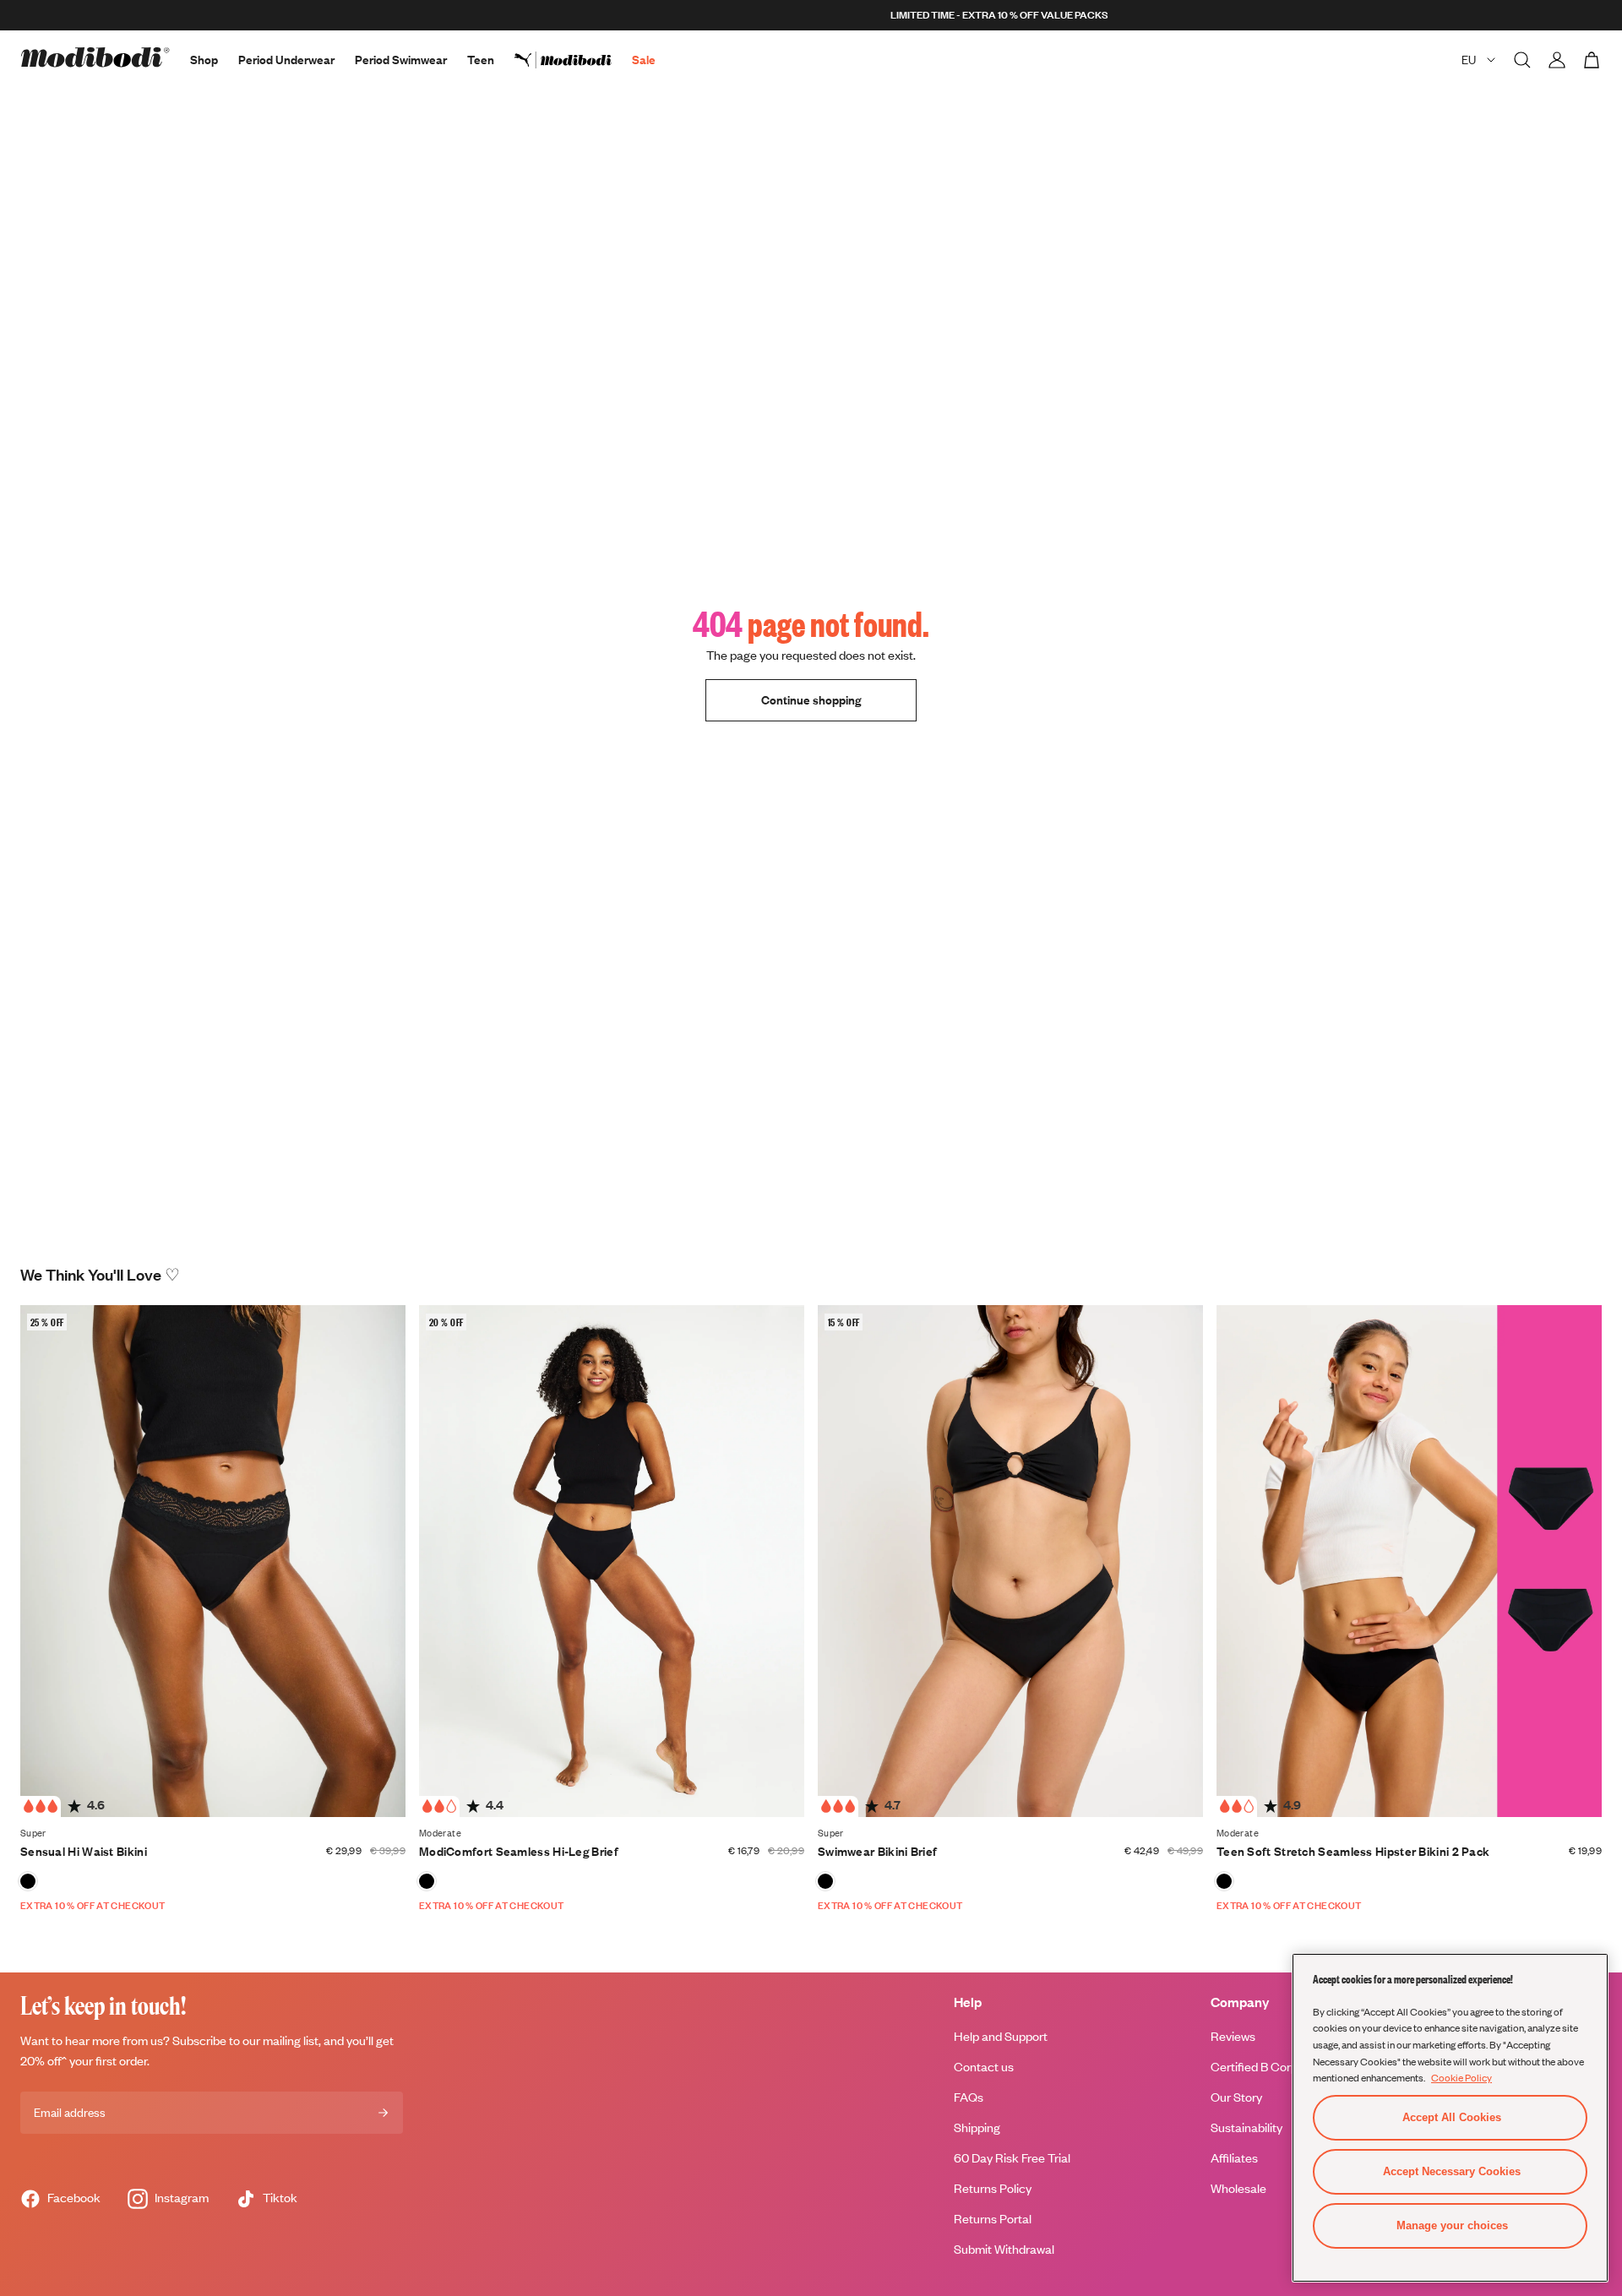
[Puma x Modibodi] (573, 60)
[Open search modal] (1522, 60)
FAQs (969, 2097)
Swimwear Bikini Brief (877, 1851)
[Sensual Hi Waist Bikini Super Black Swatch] (28, 1881)
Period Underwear (286, 60)
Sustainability (1246, 2127)
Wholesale (1238, 2188)
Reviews (1233, 2036)
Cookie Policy (1461, 2077)
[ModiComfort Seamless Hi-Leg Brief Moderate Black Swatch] (427, 1881)
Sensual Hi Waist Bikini (84, 1851)
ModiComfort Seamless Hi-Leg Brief (519, 1851)
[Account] (1557, 60)
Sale (644, 60)
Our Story (1236, 2097)
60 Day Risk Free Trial (1012, 2158)
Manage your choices (1452, 2225)
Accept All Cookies (1452, 2117)
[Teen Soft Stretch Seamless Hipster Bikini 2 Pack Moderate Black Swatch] (1224, 1881)
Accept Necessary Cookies (1452, 2171)
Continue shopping (811, 700)
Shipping (977, 2127)
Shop (204, 60)
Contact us (984, 2067)
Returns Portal (993, 2219)
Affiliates (1234, 2158)
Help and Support (1001, 2036)
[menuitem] (573, 60)
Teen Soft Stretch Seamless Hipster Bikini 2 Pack (1353, 1851)
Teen (481, 60)
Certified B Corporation (1273, 2067)
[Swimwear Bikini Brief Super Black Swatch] (825, 1881)
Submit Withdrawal (1004, 2249)
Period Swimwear (401, 60)
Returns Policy (993, 2188)
